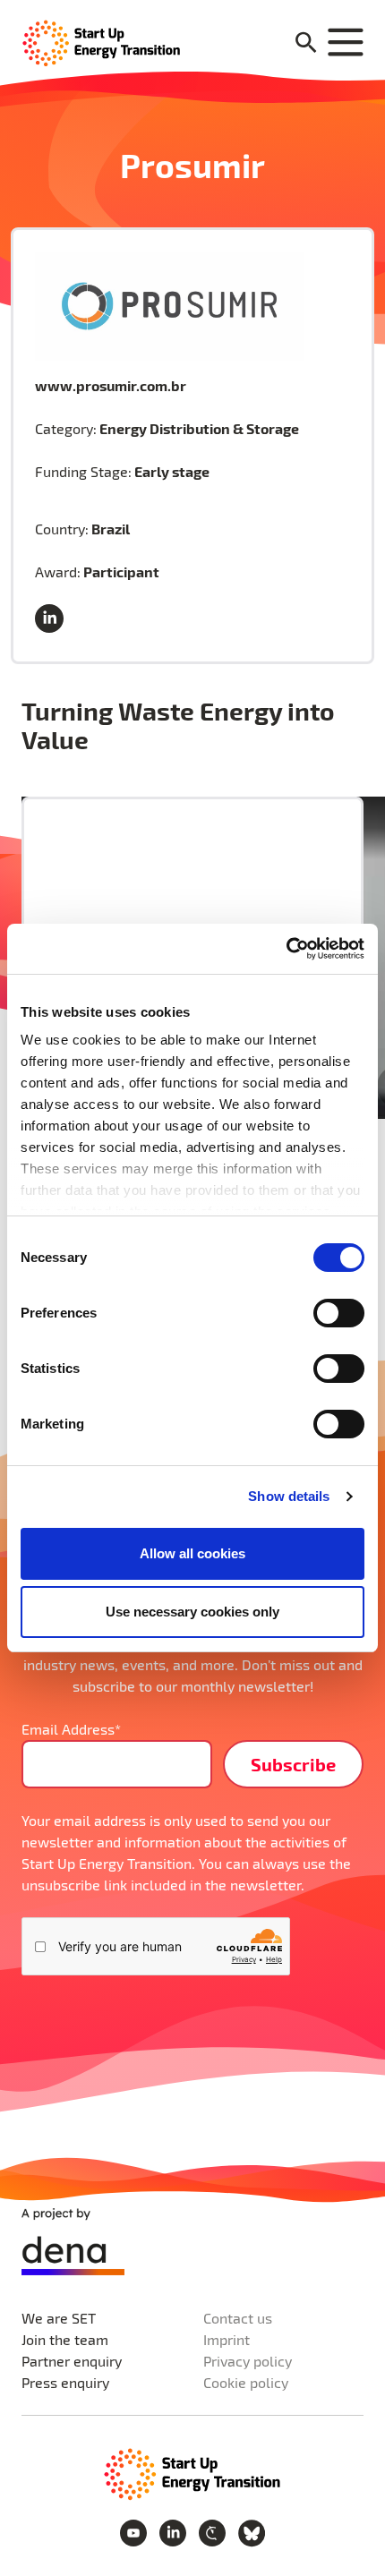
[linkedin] (53, 620)
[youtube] (135, 2531)
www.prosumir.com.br (111, 385)
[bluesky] (252, 2531)
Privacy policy (248, 2361)
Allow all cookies (192, 1553)
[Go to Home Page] (192, 2473)
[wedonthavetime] (214, 2531)
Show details (289, 1496)
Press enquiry (65, 2382)
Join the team (65, 2339)
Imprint (227, 2339)
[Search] (306, 43)
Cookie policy (246, 2382)
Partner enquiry (72, 2361)
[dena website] (73, 2242)
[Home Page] (102, 42)
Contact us (238, 2318)
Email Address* (71, 1729)
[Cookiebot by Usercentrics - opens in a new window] (286, 949)
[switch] (339, 1313)
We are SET (59, 2318)
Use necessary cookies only (192, 1612)
